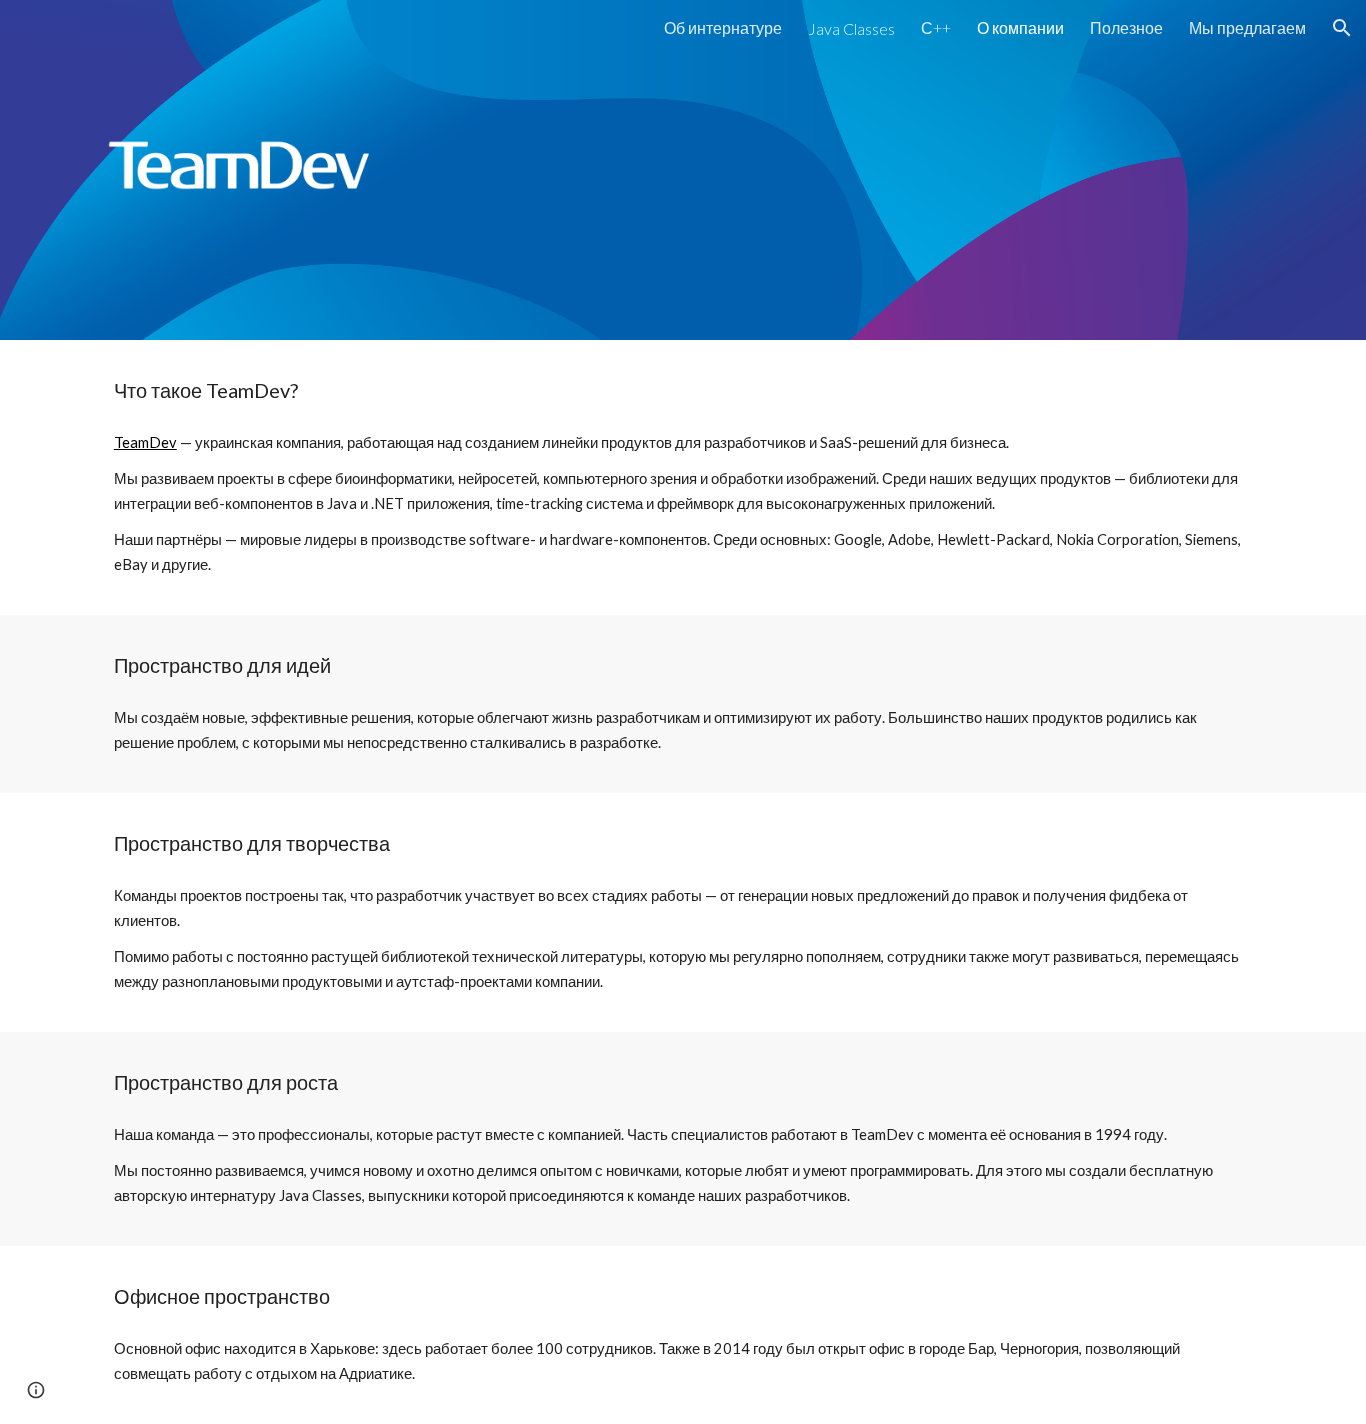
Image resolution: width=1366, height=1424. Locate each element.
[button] (1342, 28)
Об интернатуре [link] (723, 27)
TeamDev (145, 442)
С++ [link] (936, 27)
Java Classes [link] (851, 28)
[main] (683, 390)
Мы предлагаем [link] (1247, 27)
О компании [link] (1020, 27)
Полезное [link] (1126, 27)
